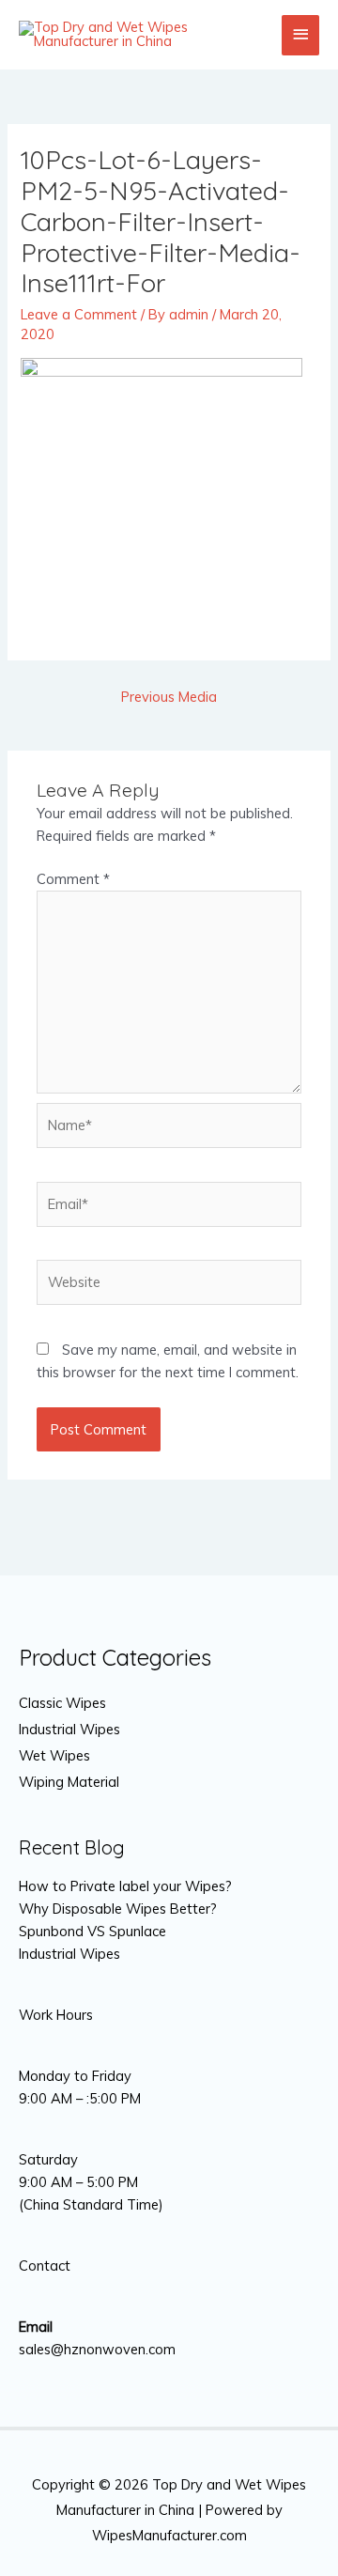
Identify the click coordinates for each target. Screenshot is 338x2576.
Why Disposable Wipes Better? (118, 1909)
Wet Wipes (54, 1755)
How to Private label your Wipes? (125, 1886)
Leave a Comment (79, 314)
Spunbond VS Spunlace (92, 1931)
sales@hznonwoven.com (97, 2349)
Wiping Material (69, 1782)
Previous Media (169, 697)
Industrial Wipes (69, 1729)
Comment (73, 879)
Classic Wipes (62, 1703)
